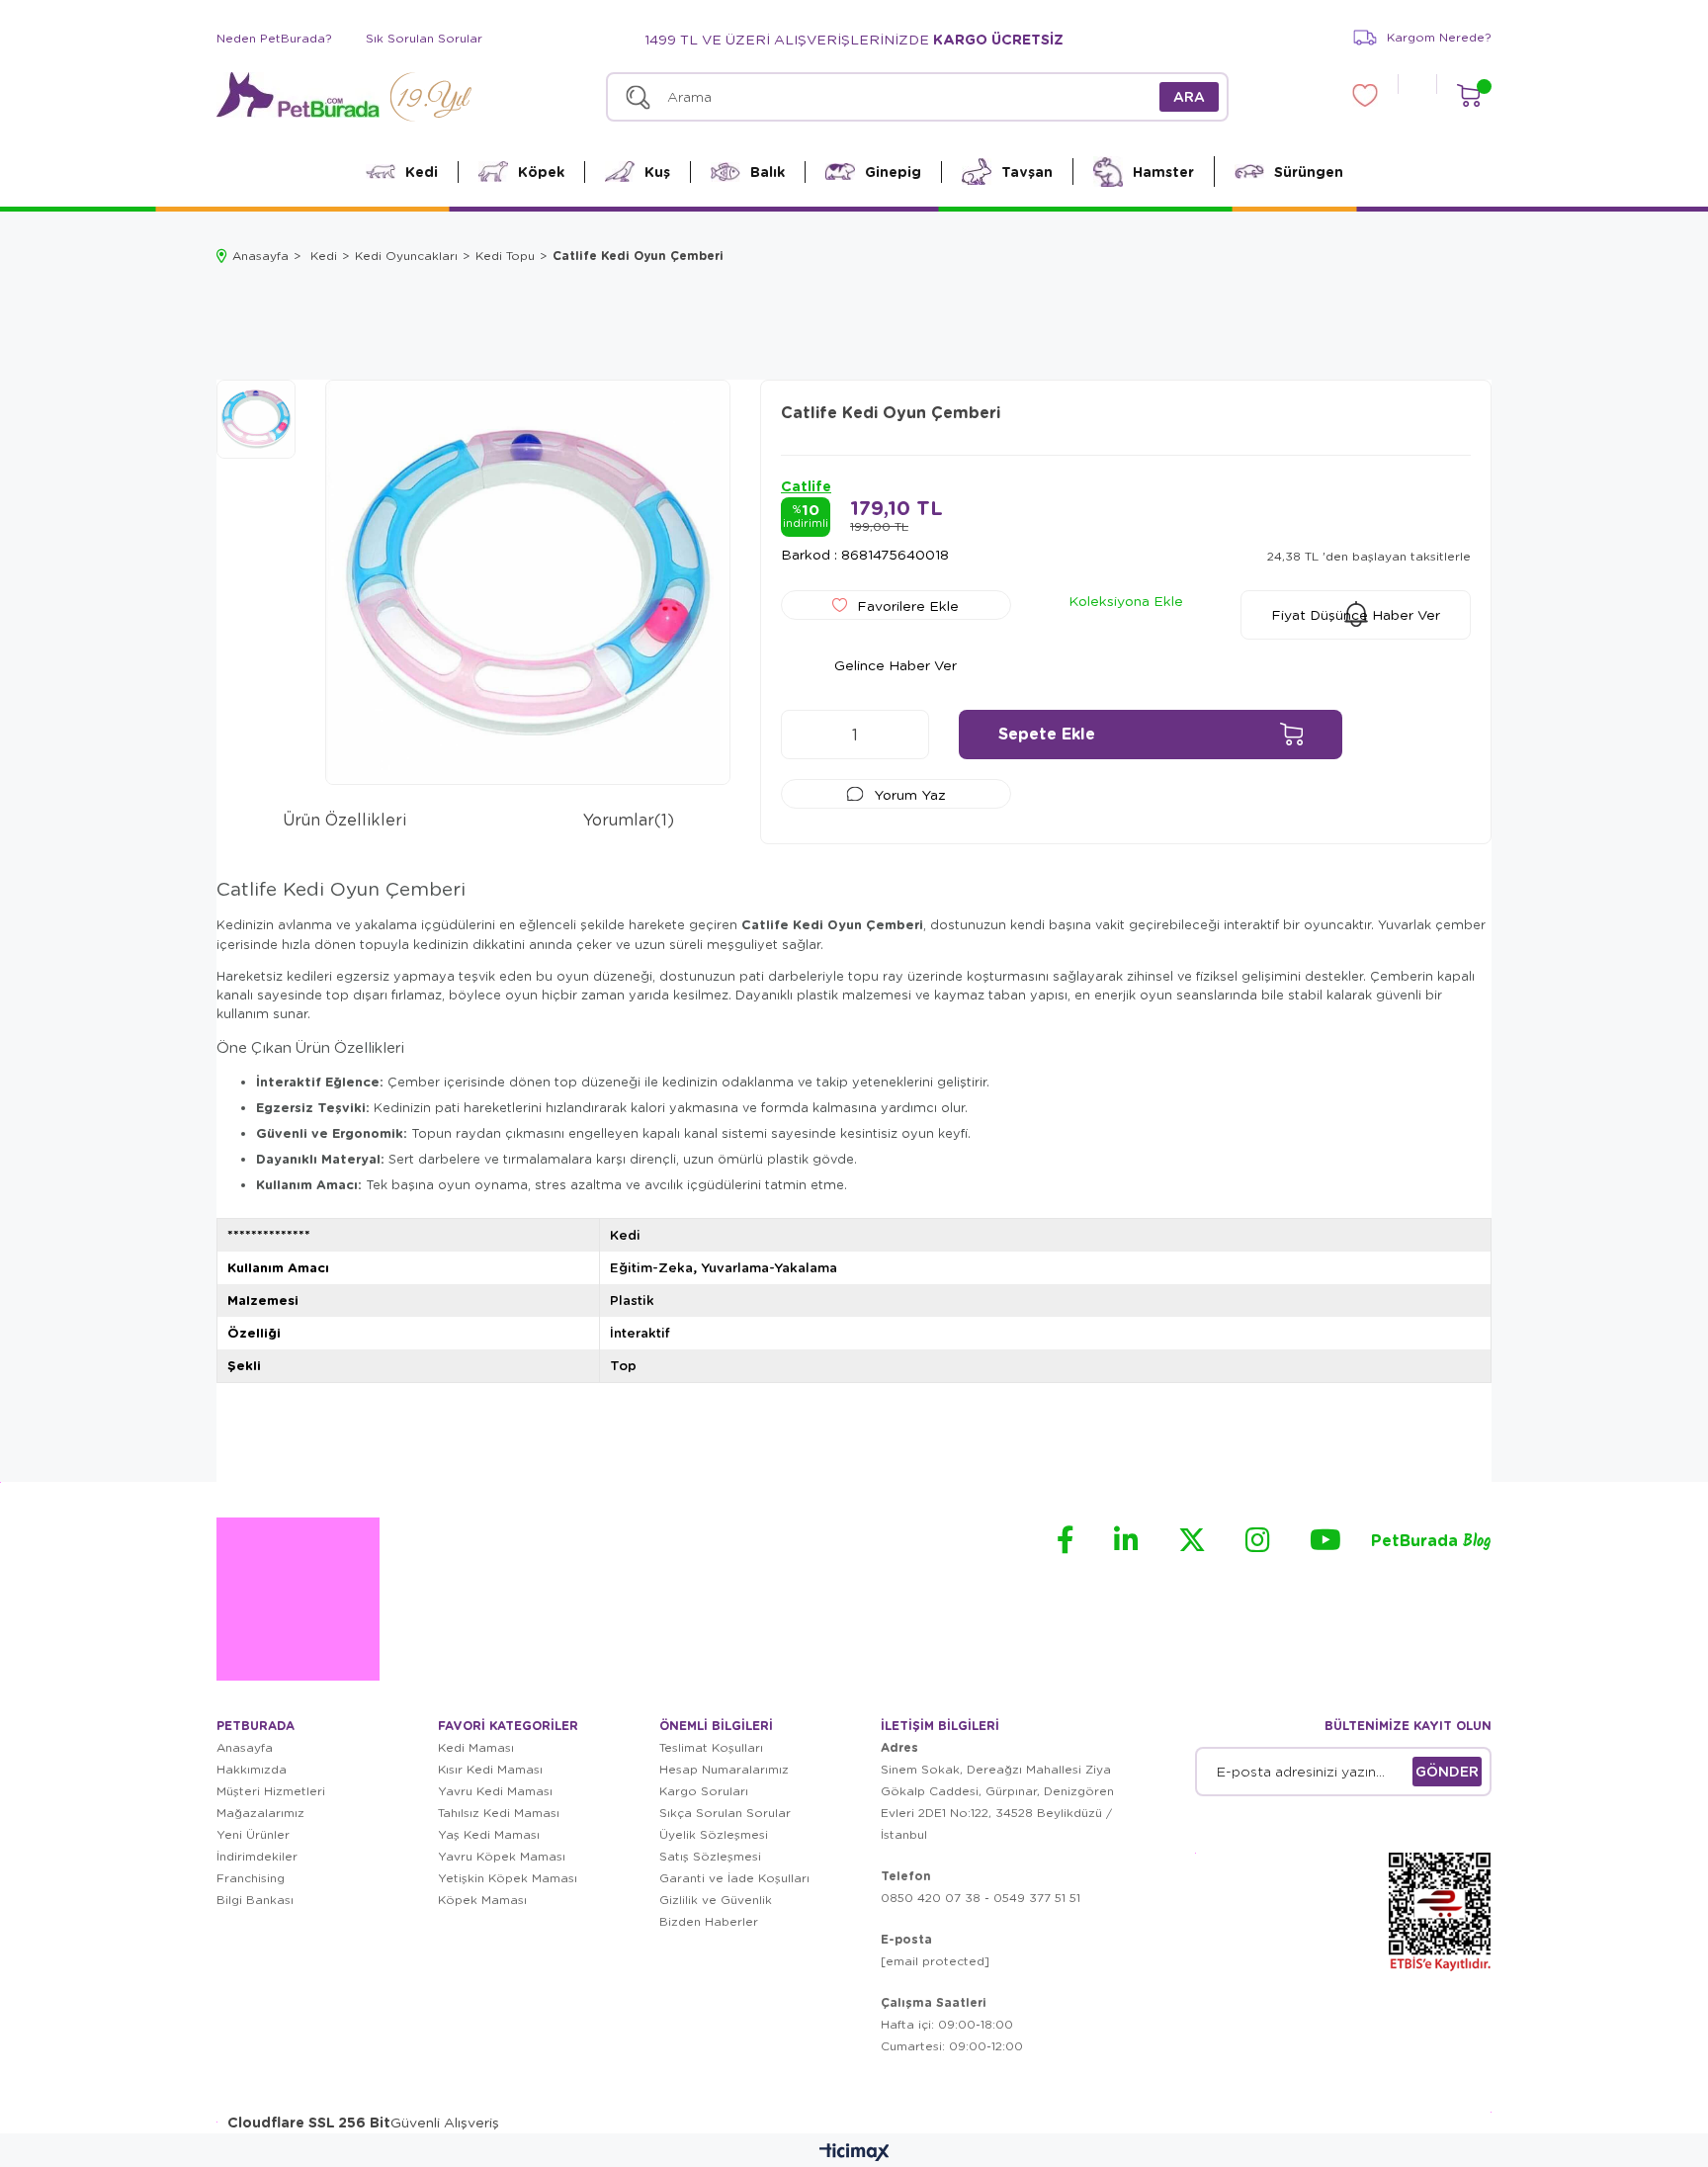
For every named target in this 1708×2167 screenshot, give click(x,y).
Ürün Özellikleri (344, 819)
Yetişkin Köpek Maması (508, 1878)
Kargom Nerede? (1439, 37)
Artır (904, 735)
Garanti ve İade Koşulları (734, 1878)
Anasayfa (245, 1747)
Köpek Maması (482, 1900)
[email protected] (935, 1961)
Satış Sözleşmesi (710, 1856)
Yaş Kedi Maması (489, 1834)
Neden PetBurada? (274, 38)
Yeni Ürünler (253, 1834)
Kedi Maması (476, 1747)
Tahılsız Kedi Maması (499, 1813)
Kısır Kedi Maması (490, 1769)
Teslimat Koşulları (711, 1747)
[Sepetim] (1468, 95)
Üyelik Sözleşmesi (714, 1834)
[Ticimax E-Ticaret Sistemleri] (854, 2153)
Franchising (251, 1878)
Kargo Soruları (704, 1791)
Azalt (806, 735)
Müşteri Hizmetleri (271, 1791)
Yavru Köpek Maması (502, 1856)
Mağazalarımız (260, 1813)
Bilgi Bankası (255, 1900)
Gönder (1447, 1771)
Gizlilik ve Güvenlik (716, 1900)
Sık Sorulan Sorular (424, 38)
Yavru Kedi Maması (495, 1791)
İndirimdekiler (257, 1856)
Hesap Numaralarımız (724, 1769)
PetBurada (1431, 1542)
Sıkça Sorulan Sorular (725, 1813)
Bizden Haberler (709, 1921)
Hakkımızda (252, 1769)
